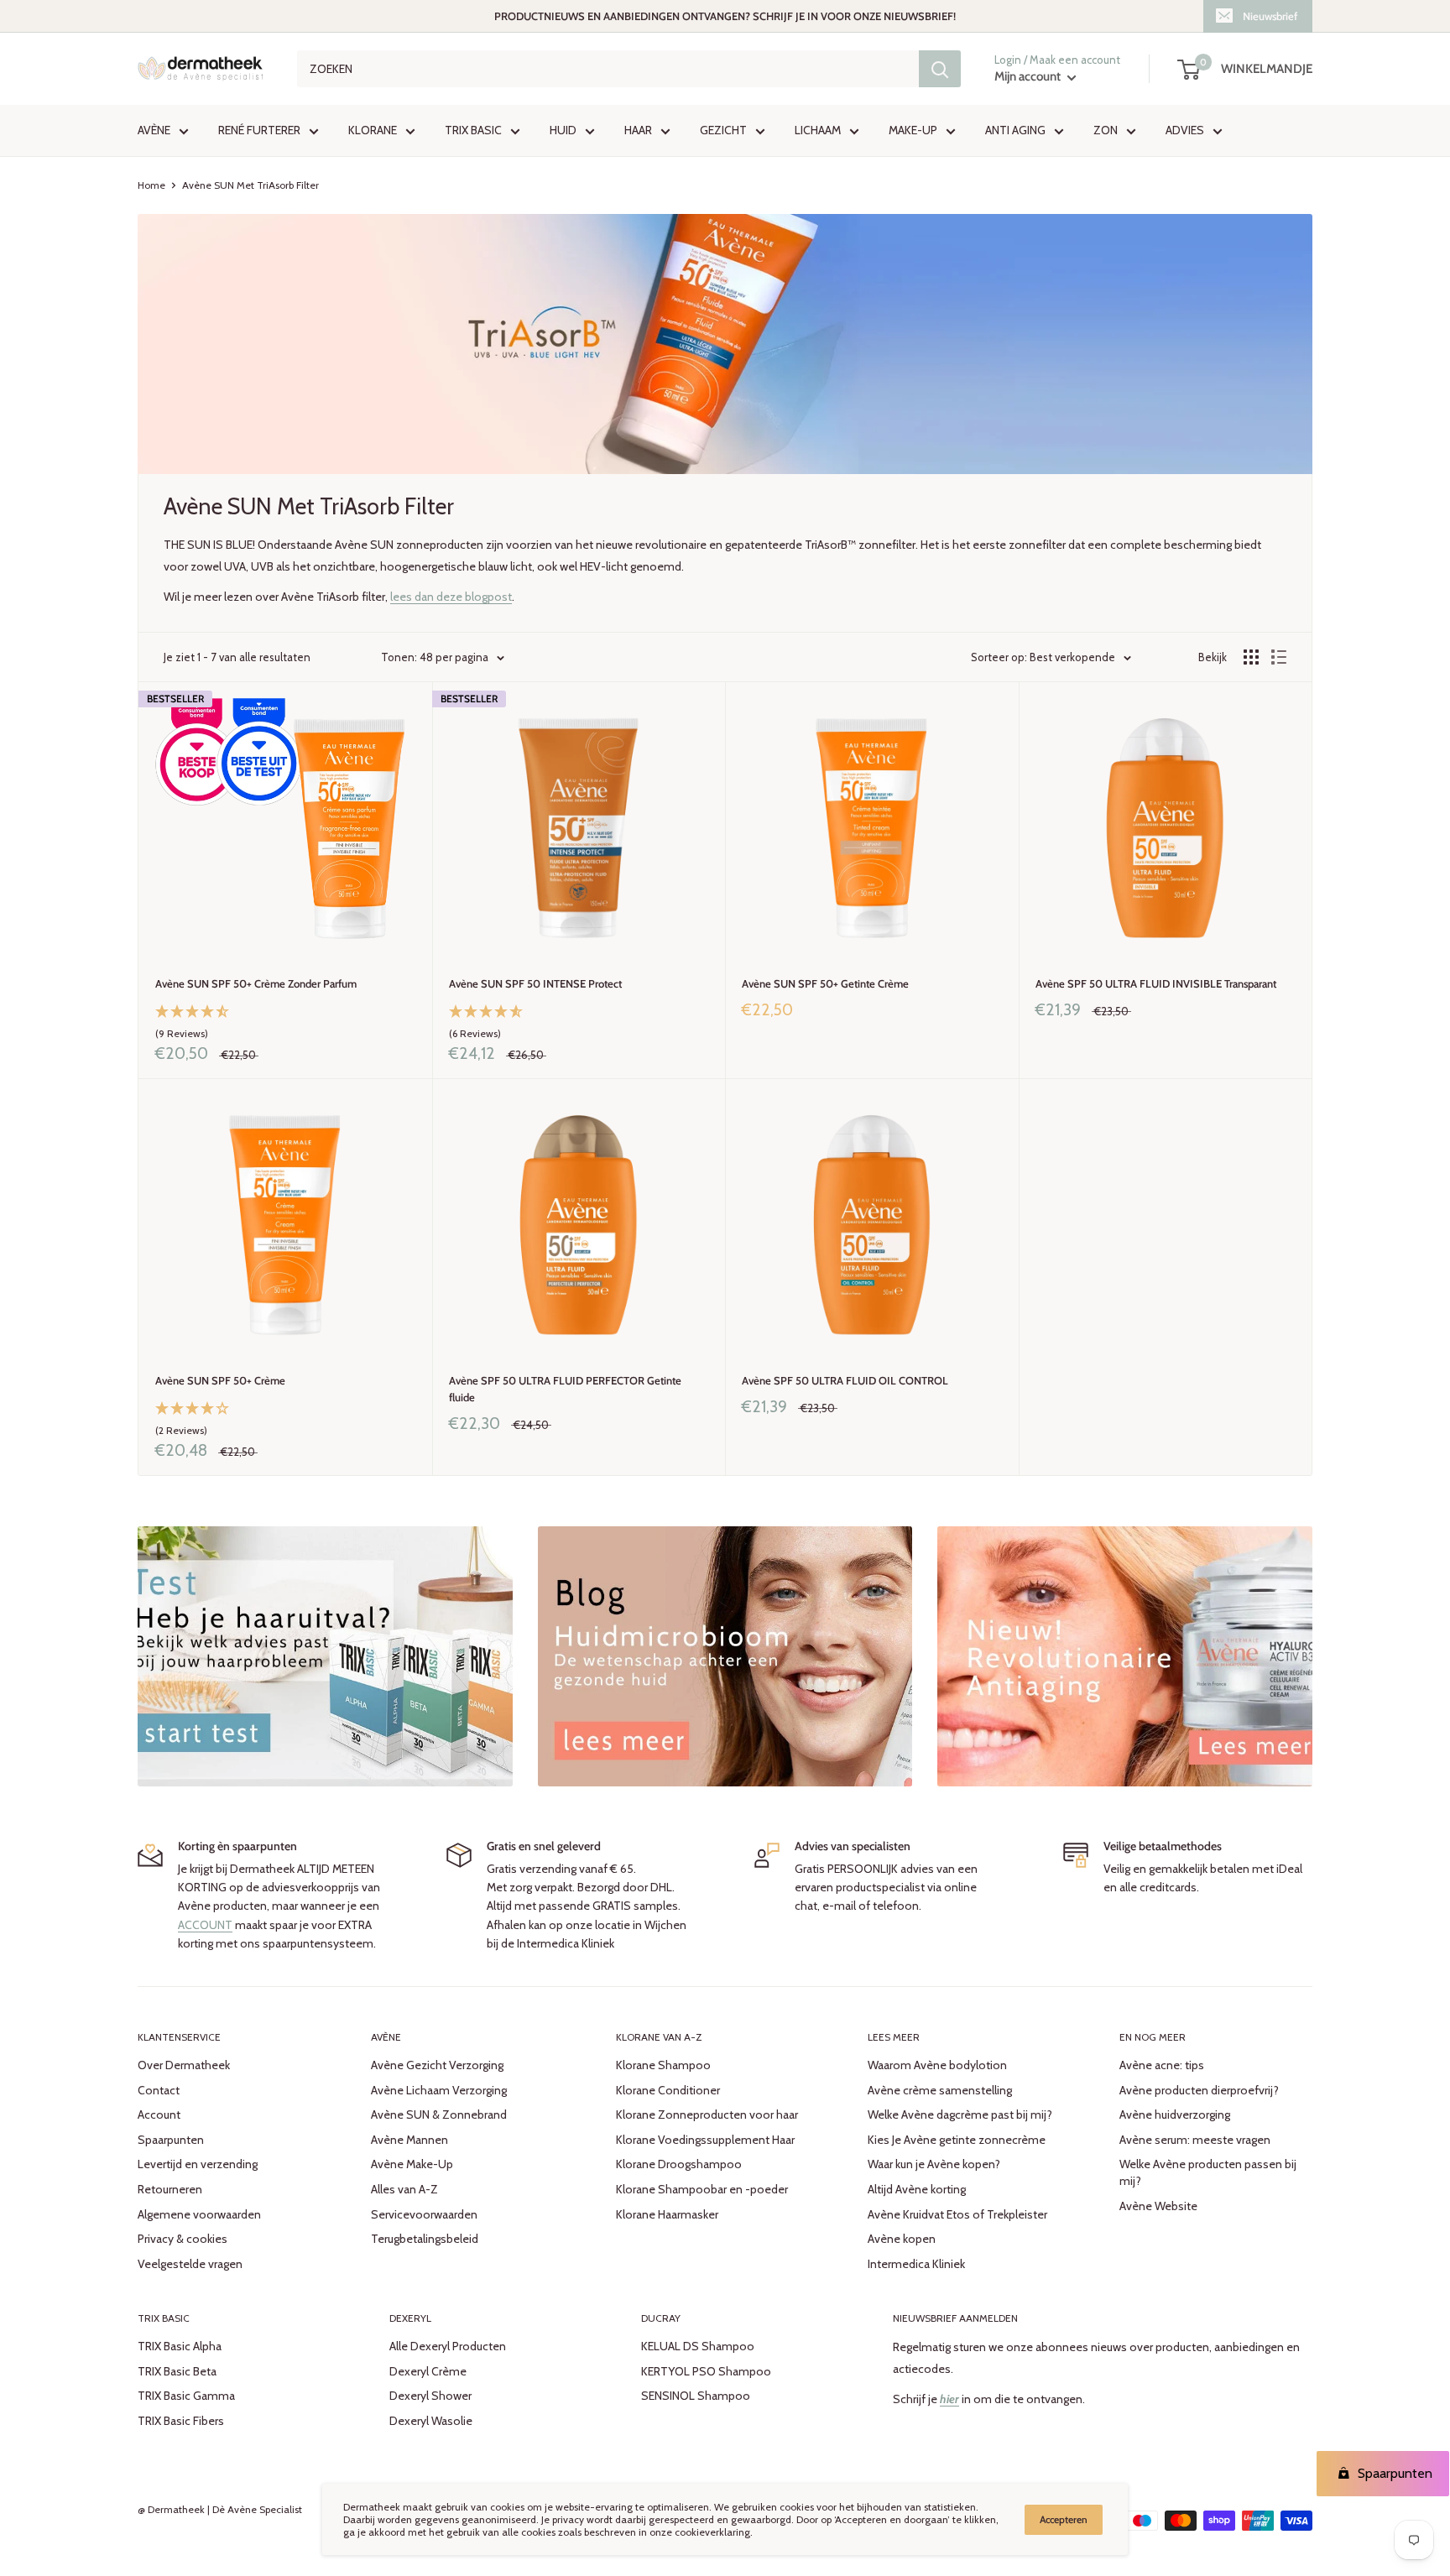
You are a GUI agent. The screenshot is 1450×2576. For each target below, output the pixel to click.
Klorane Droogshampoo (679, 2164)
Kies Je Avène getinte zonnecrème (957, 2140)
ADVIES (1185, 131)
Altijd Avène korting (917, 2189)
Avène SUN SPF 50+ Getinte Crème (825, 983)
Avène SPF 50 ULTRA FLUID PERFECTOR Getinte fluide (565, 1389)
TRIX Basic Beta (177, 2371)
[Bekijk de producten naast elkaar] (1251, 657)
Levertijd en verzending (198, 2164)
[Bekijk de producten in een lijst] (1279, 657)
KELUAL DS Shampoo (698, 2346)
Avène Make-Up (412, 2164)
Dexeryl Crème (428, 2371)
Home (151, 185)
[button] (285, 1024)
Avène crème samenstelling (940, 2090)
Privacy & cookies (183, 2239)
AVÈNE (154, 131)
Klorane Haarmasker (667, 2214)
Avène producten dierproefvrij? (1199, 2090)
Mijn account (1029, 77)
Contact (159, 2090)
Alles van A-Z (404, 2189)
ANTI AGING (1015, 131)
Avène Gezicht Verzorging (437, 2065)
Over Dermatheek (184, 2065)
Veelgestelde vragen (190, 2264)
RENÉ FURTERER (259, 131)
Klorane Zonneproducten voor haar (707, 2115)
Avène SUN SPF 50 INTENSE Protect (535, 983)
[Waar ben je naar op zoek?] (940, 69)
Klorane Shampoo (663, 2065)
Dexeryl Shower (430, 2396)
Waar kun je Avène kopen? (934, 2164)
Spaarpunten (171, 2140)
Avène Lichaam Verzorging (439, 2090)
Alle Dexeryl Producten (448, 2346)
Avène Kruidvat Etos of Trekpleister (957, 2214)
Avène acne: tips (1162, 2065)
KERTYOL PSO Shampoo (706, 2371)
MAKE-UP (913, 131)
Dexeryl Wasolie (431, 2421)
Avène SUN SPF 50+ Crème (220, 1380)
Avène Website (1158, 2206)
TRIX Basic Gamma (186, 2396)
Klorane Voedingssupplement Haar (705, 2140)
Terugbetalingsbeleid (425, 2239)
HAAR (638, 131)
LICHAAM (818, 131)
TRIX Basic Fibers (181, 2421)
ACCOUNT (205, 1925)
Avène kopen (902, 2239)
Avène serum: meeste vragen (1195, 2140)
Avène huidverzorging (1175, 2115)
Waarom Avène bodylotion (937, 2065)
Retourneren (170, 2189)
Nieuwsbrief (1270, 16)
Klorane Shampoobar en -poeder (702, 2189)
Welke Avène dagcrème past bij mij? (960, 2115)
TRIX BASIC (473, 131)
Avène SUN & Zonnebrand (439, 2115)
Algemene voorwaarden (199, 2214)
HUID (563, 131)
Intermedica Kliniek (916, 2264)
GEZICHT (723, 131)
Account (159, 2115)
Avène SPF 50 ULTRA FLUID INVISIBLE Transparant (1156, 983)
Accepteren (1064, 2519)
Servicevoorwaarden (424, 2214)
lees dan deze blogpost (451, 597)
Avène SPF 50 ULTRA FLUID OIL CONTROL (845, 1380)
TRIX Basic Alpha (180, 2346)
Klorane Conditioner (668, 2090)
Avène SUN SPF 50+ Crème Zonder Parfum (256, 983)
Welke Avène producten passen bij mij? (1208, 2172)
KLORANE (373, 131)
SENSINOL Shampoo (696, 2396)
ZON (1106, 131)
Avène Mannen (409, 2140)
